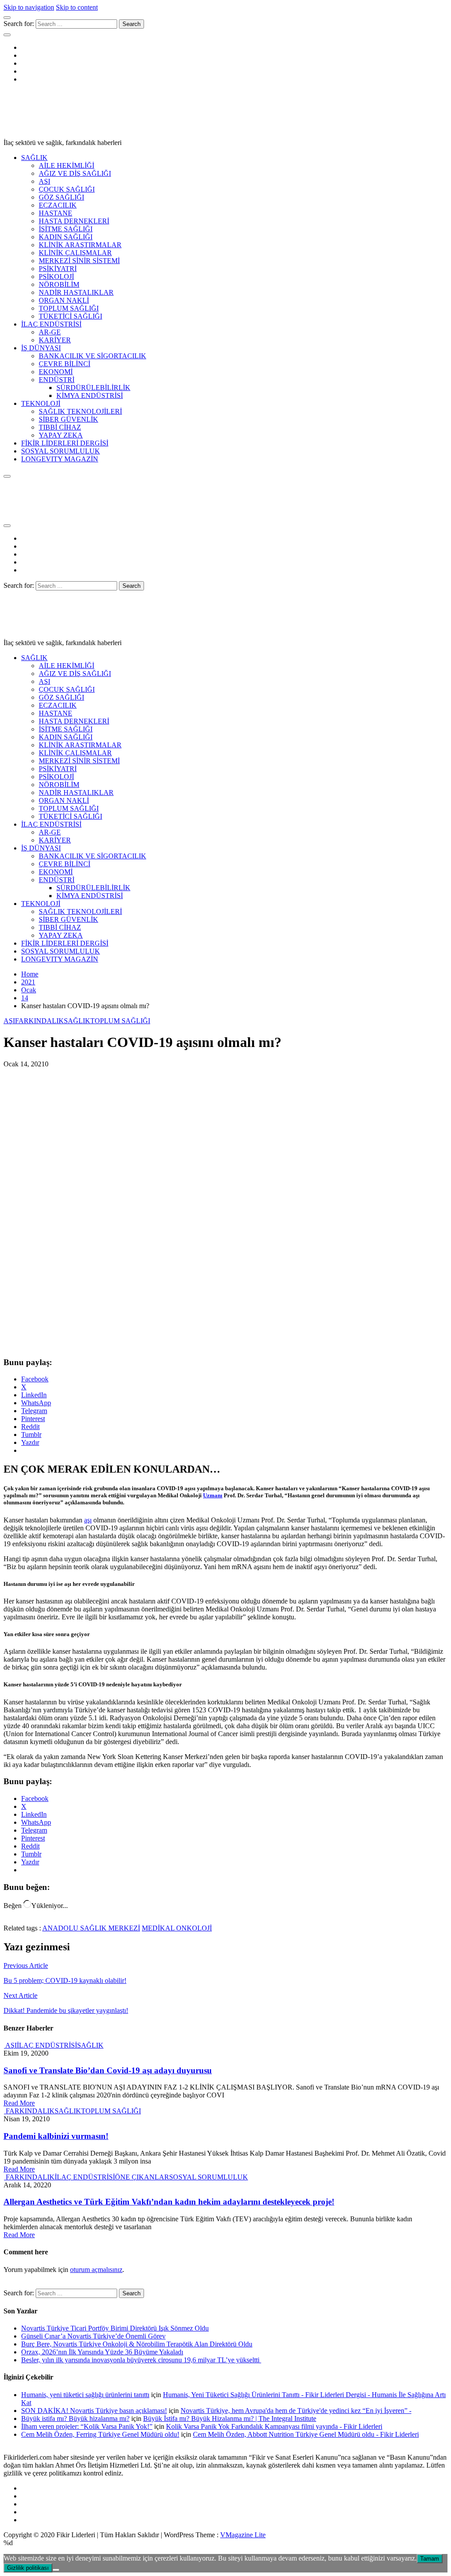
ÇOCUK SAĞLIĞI (67, 189)
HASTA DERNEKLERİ (74, 221)
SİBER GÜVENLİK (68, 419)
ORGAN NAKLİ (64, 300)
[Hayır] (56, 2570)
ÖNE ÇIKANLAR (142, 2177)
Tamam (430, 2559)
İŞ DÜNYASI (41, 348)
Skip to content (77, 7)
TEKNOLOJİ (41, 403)
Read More (19, 2103)
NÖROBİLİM (59, 284)
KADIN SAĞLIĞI (66, 237)
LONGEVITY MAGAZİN (60, 459)
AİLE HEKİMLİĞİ (67, 165)
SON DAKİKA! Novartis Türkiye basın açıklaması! (94, 2411)
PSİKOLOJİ (56, 277)
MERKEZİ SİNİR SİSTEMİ (79, 261)
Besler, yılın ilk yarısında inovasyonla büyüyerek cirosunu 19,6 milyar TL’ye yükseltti (141, 2360)
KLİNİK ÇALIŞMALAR (75, 253)
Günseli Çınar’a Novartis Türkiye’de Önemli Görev (93, 2336)
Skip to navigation (29, 7)
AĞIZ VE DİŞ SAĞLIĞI (75, 173)
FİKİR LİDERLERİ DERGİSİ (65, 443)
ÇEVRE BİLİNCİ (65, 364)
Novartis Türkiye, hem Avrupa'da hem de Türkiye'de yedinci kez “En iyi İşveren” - (296, 2411)
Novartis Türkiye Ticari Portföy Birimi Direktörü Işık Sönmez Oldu (115, 2328)
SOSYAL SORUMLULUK (61, 451)
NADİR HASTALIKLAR (76, 292)
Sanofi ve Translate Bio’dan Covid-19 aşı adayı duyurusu (108, 2070)
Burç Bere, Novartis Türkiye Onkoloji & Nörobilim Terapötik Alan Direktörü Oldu (137, 2344)
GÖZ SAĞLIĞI (61, 197)
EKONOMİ (56, 372)
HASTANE (55, 213)
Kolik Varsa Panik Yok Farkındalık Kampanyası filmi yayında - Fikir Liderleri (274, 2426)
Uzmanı (213, 1495)
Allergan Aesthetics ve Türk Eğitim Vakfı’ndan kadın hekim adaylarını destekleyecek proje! (169, 2202)
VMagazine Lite (243, 2535)
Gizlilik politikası (28, 2568)
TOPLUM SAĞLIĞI (69, 308)
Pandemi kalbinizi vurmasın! (56, 2136)
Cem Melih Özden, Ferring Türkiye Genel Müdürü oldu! (100, 2434)
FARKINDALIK (39, 1021)
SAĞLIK (34, 158)
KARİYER (55, 340)
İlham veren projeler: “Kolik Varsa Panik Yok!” (87, 2426)
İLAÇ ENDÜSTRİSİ (51, 324)
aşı (88, 1520)
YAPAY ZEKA (61, 435)
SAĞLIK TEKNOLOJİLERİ (80, 411)
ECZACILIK (58, 205)
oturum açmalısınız (96, 2270)
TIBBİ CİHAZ (60, 427)
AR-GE (50, 332)
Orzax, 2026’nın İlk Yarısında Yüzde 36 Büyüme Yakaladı (102, 2352)
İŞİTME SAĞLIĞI (66, 229)
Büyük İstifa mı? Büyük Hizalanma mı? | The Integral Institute (230, 2418)
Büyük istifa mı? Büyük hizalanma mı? (75, 2418)
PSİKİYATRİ (58, 269)
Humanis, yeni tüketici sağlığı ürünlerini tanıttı (85, 2395)
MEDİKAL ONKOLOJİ (177, 1928)
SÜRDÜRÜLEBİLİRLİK (93, 388)
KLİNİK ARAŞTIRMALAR (80, 245)
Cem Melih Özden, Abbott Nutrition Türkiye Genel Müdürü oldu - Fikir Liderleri (306, 2434)
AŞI (44, 181)
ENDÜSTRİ (57, 380)
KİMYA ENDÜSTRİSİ (90, 395)
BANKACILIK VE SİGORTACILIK (92, 356)
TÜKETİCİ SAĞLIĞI (70, 316)
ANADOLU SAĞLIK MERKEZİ (91, 1928)
